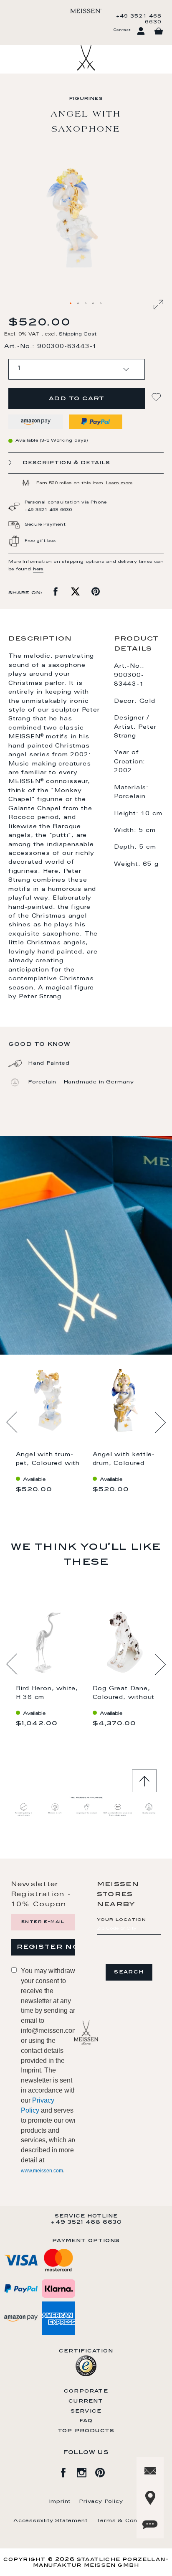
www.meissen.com (42, 2171)
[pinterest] (104, 2471)
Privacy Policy (101, 2502)
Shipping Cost (78, 334)
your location (122, 1920)
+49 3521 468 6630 (139, 19)
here (38, 570)
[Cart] (159, 31)
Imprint (60, 2502)
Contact (122, 30)
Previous (12, 1422)
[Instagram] (86, 2471)
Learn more (119, 483)
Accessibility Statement (50, 2521)
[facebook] (68, 2471)
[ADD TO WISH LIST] (157, 397)
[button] (71, 304)
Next (160, 1422)
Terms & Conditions (127, 2521)
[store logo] (86, 11)
